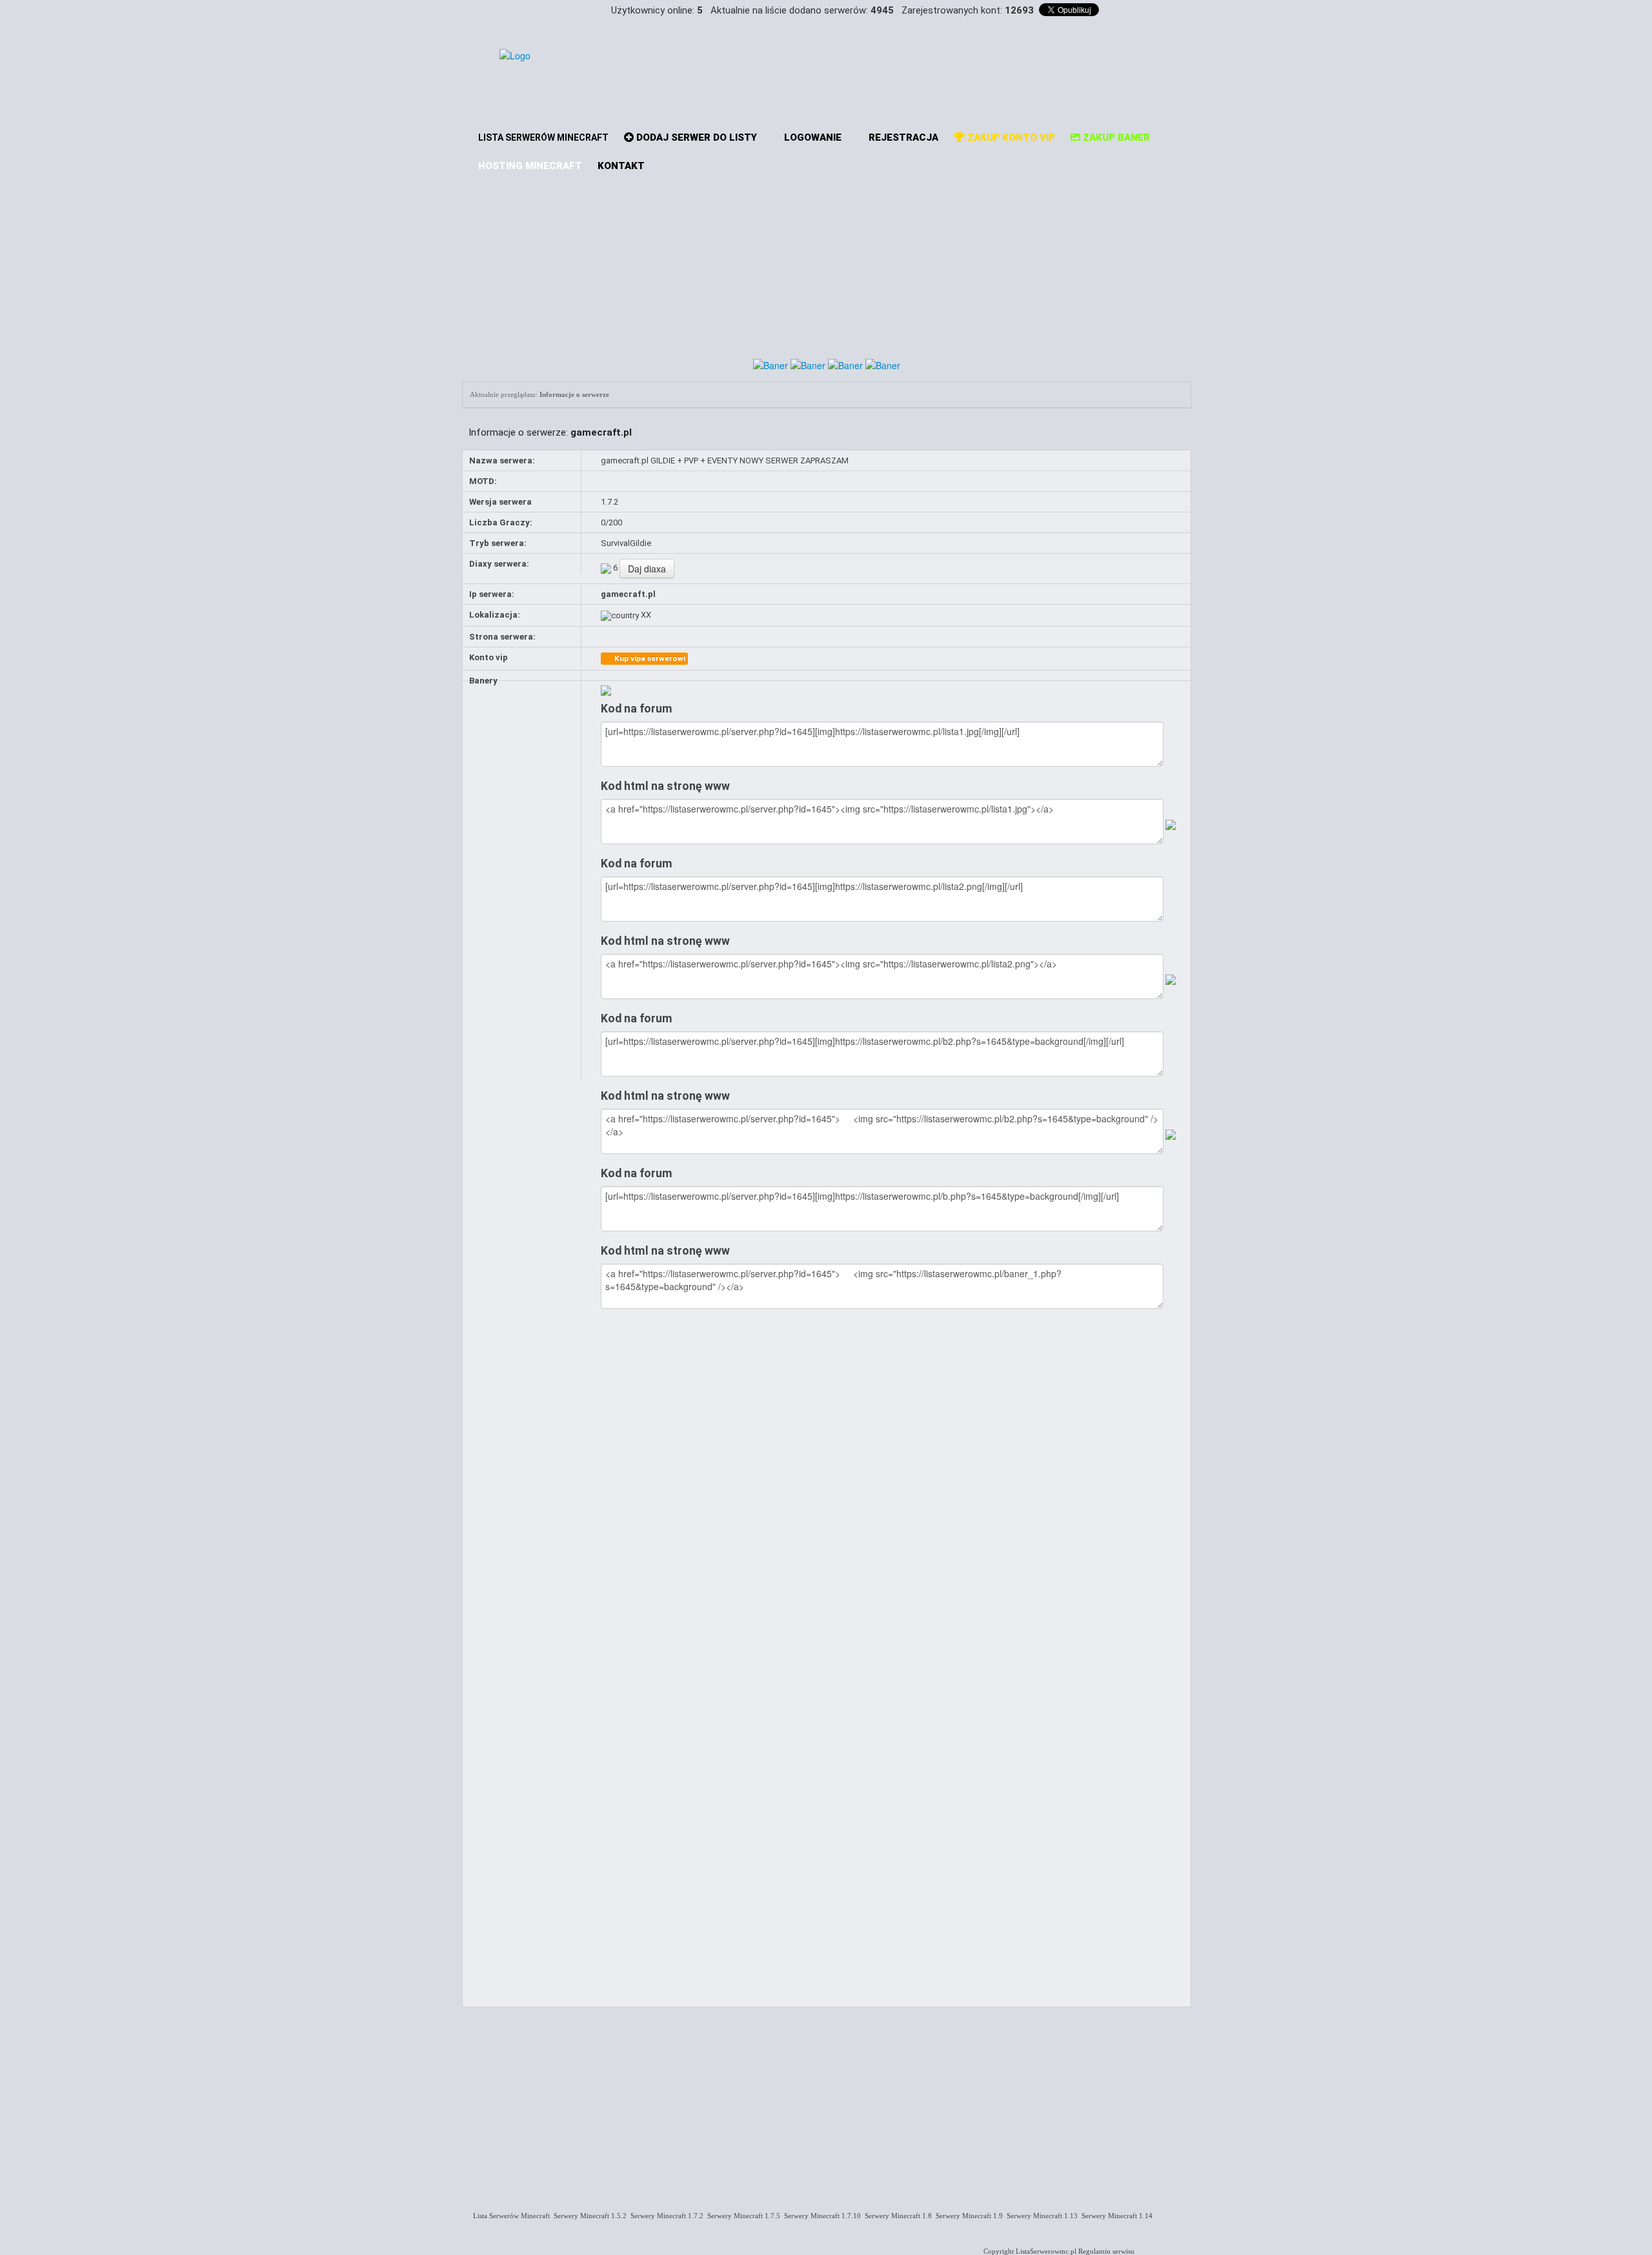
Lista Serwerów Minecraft (509, 2216)
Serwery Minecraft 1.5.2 (588, 2216)
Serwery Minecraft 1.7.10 (821, 2216)
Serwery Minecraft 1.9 (967, 2216)
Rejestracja (902, 137)
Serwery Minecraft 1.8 (896, 2216)
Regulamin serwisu (1106, 2251)
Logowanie (811, 137)
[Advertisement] (827, 261)
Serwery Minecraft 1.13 (1040, 2216)
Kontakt (621, 166)
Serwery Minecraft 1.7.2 (665, 2216)
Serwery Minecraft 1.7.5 (742, 2216)
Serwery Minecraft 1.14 (1115, 2216)
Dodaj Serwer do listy (695, 137)
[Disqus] (892, 1486)
